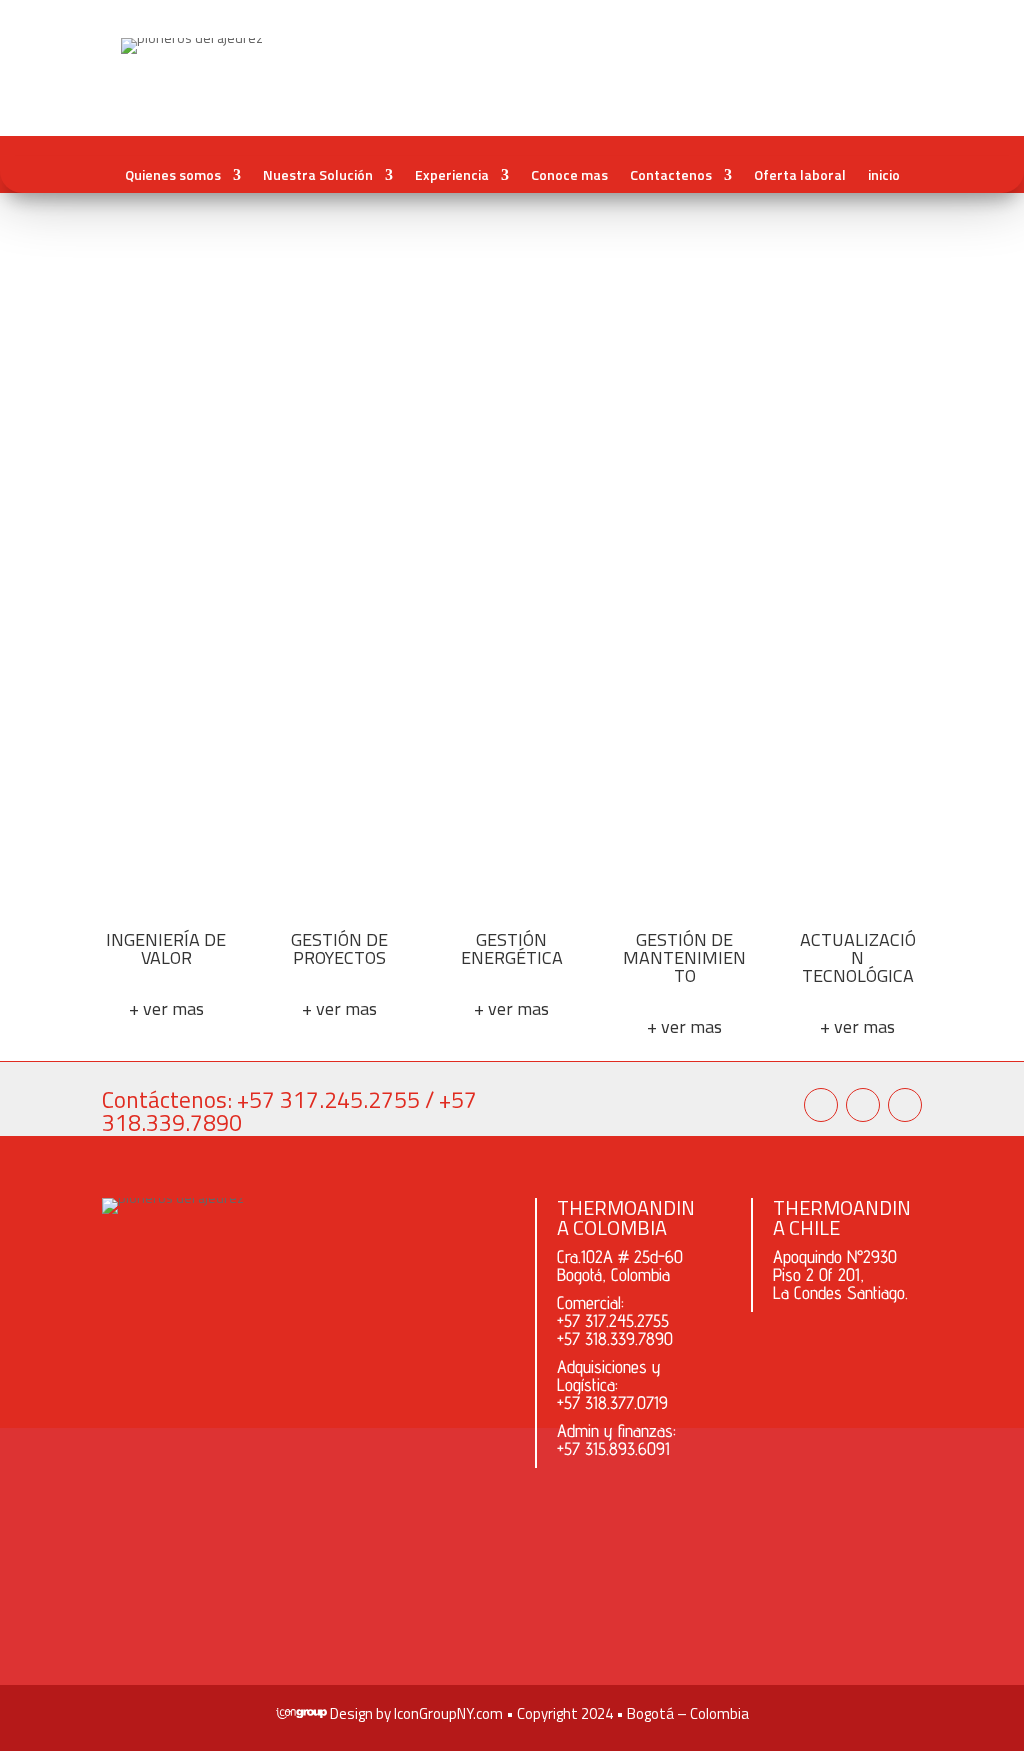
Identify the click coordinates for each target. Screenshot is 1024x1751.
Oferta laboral (800, 174)
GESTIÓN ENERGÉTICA (512, 948)
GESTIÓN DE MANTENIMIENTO (684, 957)
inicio (884, 174)
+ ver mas (166, 1008)
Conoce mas (569, 174)
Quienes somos (173, 174)
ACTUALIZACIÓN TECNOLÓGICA (858, 957)
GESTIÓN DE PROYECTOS (339, 948)
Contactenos (671, 174)
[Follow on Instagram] (821, 1105)
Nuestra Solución (318, 174)
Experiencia (452, 174)
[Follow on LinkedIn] (905, 1105)
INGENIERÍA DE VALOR (166, 948)
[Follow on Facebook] (863, 1105)
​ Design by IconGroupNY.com (415, 1713)
